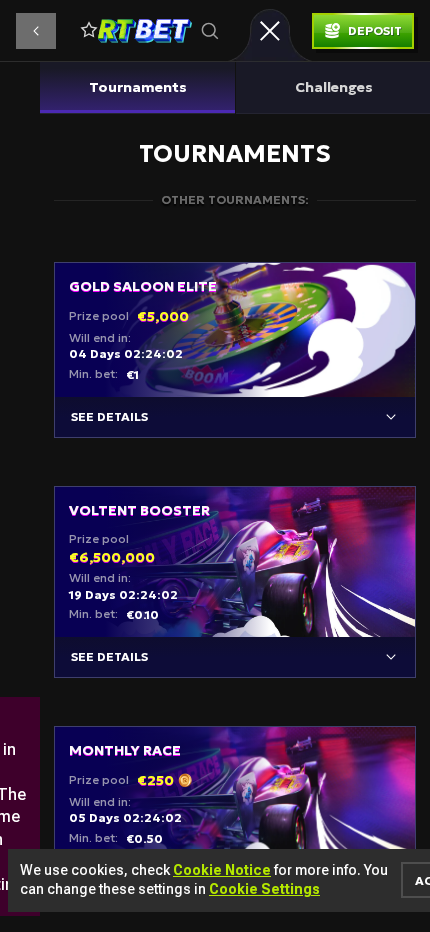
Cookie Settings (264, 889)
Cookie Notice (222, 870)
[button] (36, 31)
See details (109, 416)
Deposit (375, 30)
